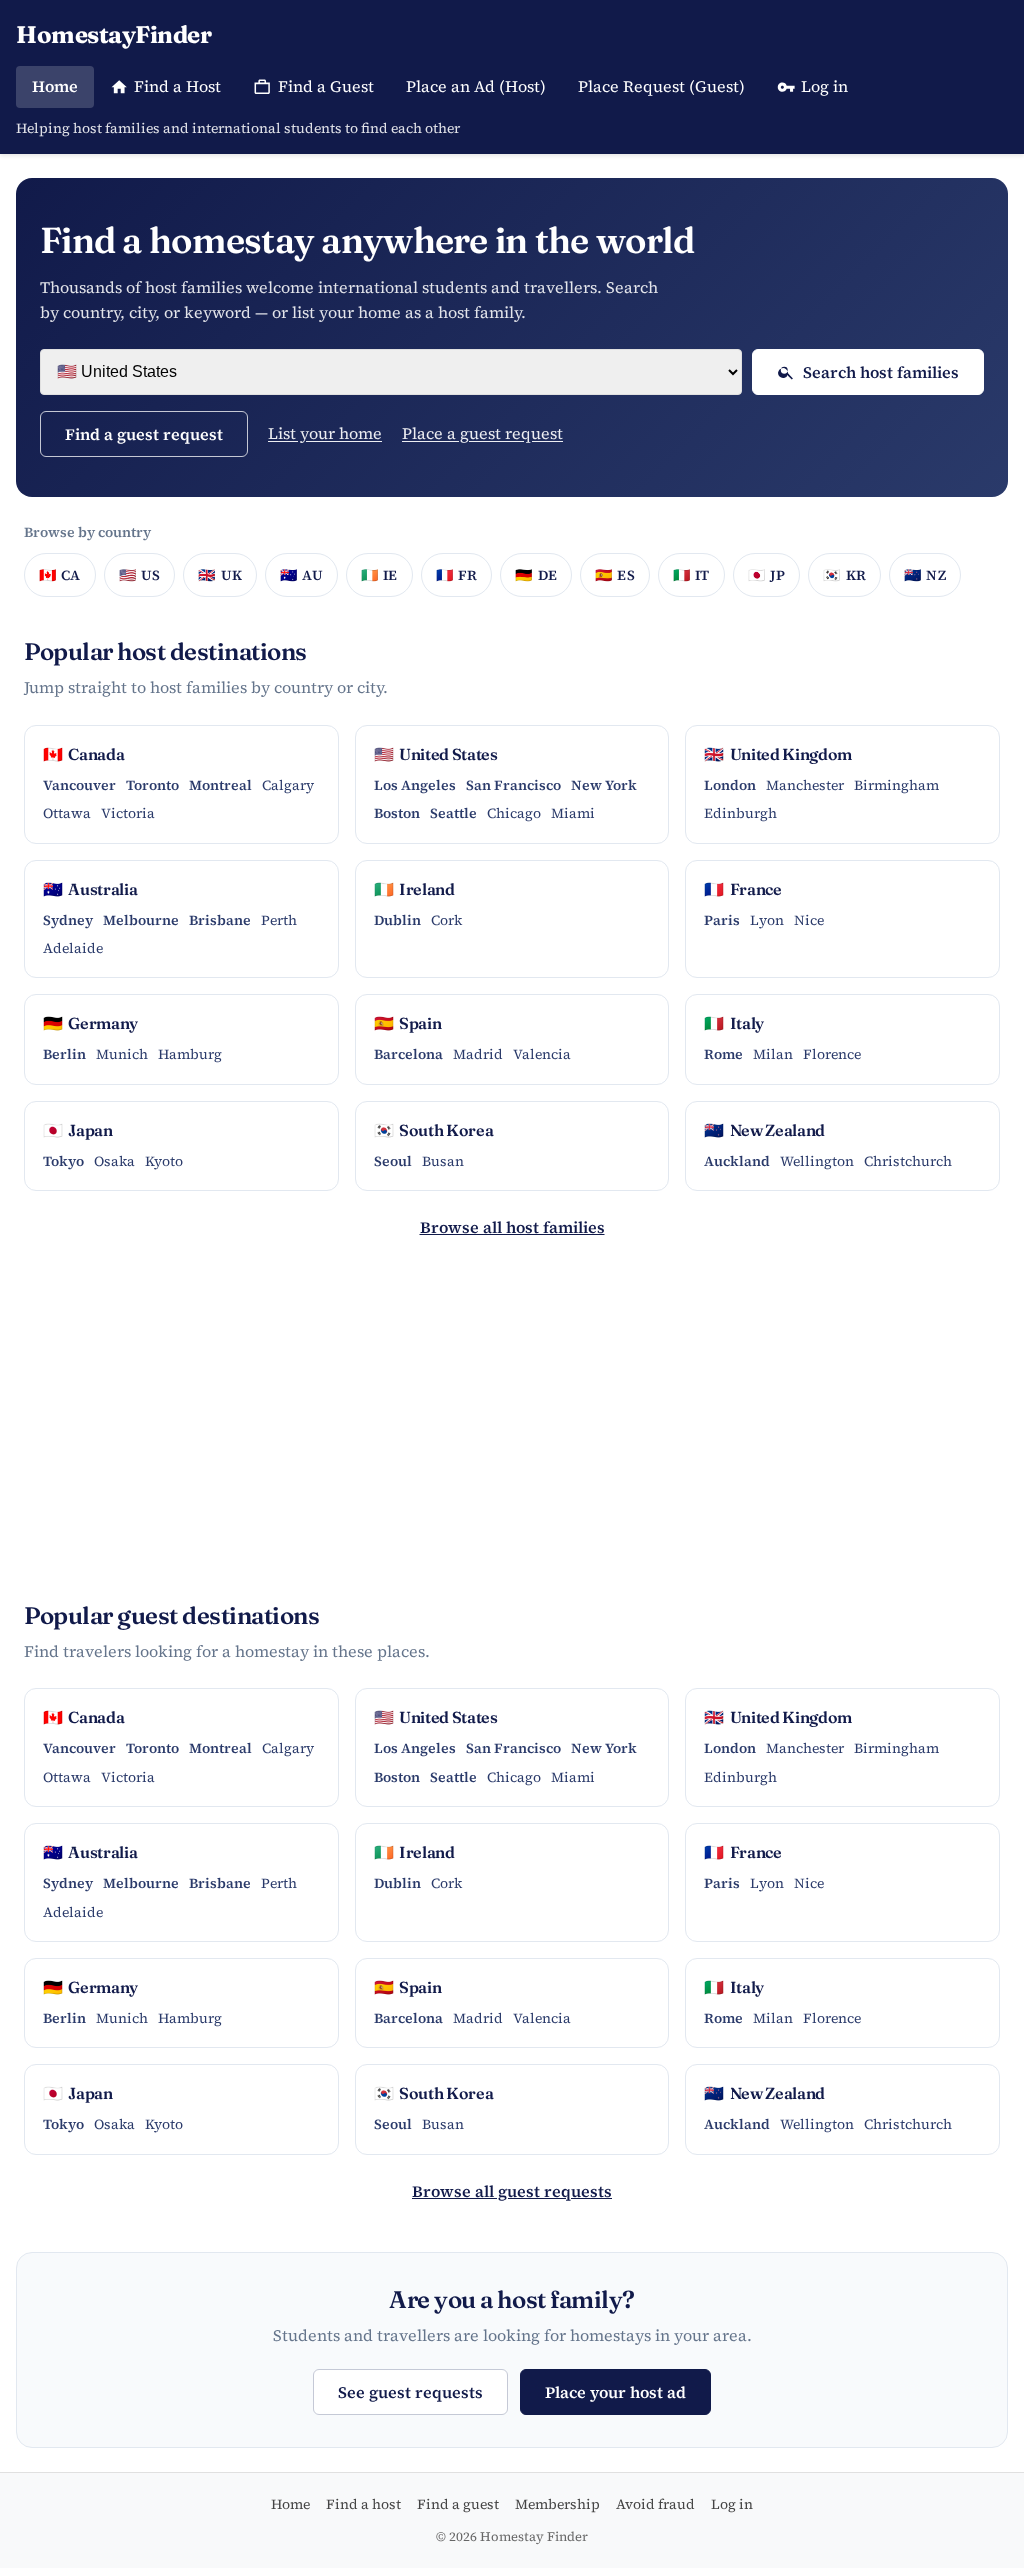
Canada (83, 754)
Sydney (68, 920)
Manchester (805, 785)
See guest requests (410, 2392)
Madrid (478, 1054)
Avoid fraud (655, 2504)
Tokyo (63, 1161)
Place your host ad (615, 2392)
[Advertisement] (512, 1429)
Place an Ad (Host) (476, 86)
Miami (573, 813)
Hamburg (190, 1054)
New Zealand (764, 1130)
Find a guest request (144, 434)
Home (55, 86)
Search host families (881, 372)
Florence (832, 1054)
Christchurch (908, 1161)
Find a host (363, 2504)
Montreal (220, 785)
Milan (773, 1054)
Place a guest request (482, 433)
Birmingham (896, 785)
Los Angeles (415, 785)
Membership (557, 2504)
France (742, 889)
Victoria (128, 813)
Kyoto (164, 1161)
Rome (723, 1054)
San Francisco (513, 785)
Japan (78, 1130)
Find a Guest (326, 86)
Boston (397, 813)
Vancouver (79, 785)
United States (436, 754)
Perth (279, 920)
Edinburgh (740, 813)
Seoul (393, 1161)
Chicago (514, 813)
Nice (809, 920)
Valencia (542, 1054)
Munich (122, 1054)
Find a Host (177, 86)
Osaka (114, 1161)
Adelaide (73, 948)
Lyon (767, 920)
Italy (734, 1023)
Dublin (397, 920)
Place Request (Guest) (661, 86)
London (730, 785)
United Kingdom (778, 754)
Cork (446, 920)
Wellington (817, 1161)
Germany (90, 1023)
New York (604, 785)
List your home (325, 433)
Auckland (737, 1161)
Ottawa (67, 813)
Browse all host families (512, 1227)
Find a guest (458, 2504)
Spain (408, 1023)
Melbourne (141, 920)
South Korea (434, 1130)
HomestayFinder (113, 34)
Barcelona (408, 1054)
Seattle (453, 813)
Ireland (414, 889)
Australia (90, 889)
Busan (443, 1161)
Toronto (152, 785)
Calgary (288, 785)
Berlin (64, 1054)
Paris (722, 920)
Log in (824, 86)
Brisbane (220, 920)
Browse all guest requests (512, 2191)
